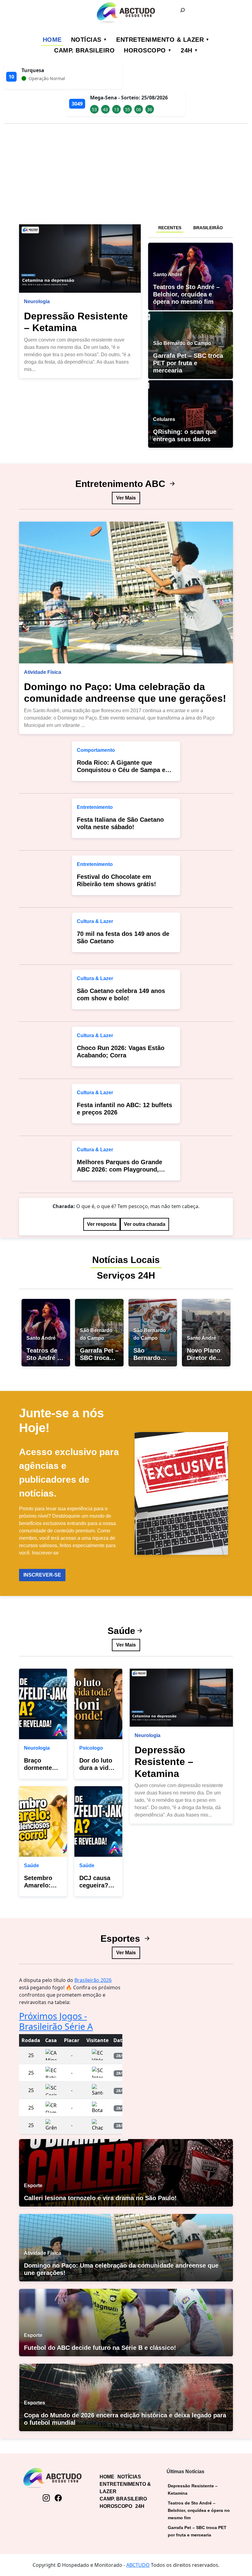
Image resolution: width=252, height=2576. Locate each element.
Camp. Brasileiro (84, 50)
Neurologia (37, 301)
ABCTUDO (138, 2565)
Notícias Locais (126, 1260)
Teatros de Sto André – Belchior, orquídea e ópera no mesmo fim (199, 2510)
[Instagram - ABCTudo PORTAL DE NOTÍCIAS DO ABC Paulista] (46, 2498)
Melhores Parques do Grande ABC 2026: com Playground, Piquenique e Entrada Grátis (120, 1169)
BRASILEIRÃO (208, 228)
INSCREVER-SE (42, 1575)
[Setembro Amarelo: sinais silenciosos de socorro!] (43, 1821)
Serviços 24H (126, 1275)
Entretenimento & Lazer (160, 40)
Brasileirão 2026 (93, 1980)
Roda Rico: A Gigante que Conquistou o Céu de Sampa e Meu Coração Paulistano (121, 770)
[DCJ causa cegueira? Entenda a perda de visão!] (98, 1821)
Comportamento (96, 750)
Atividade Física (43, 672)
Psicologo (91, 1748)
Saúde (121, 1631)
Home (52, 40)
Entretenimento (95, 807)
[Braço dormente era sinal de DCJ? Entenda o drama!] (43, 1704)
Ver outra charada (145, 1224)
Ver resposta (102, 1224)
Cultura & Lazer (95, 921)
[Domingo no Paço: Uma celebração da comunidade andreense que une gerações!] (126, 593)
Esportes (122, 1939)
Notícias (86, 40)
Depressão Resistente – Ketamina (164, 1762)
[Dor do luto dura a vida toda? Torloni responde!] (98, 1704)
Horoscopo (145, 50)
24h (187, 50)
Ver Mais (126, 498)
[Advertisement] (126, 172)
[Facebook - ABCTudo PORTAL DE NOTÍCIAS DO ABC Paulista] (58, 2498)
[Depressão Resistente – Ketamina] (80, 259)
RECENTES (170, 228)
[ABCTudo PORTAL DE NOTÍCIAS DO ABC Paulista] (126, 12)
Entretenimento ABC (122, 484)
